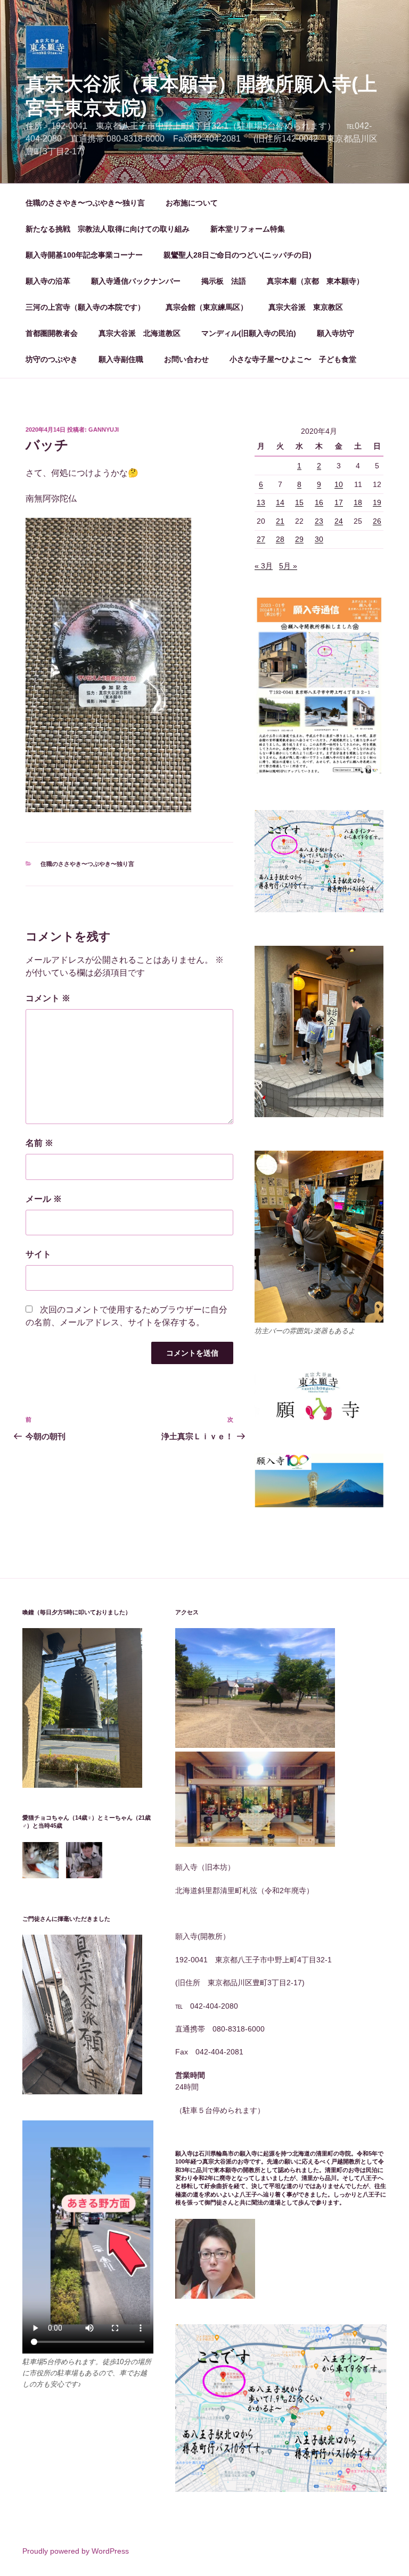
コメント (48, 998)
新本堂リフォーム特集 (248, 229)
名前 (39, 1143)
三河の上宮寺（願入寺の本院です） (85, 307)
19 (377, 502)
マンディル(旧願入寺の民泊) (249, 333)
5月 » (288, 566)
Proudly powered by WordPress (76, 2551)
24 (339, 521)
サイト (38, 1254)
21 (280, 521)
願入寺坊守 (336, 333)
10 (339, 484)
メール (44, 1199)
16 (319, 502)
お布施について (192, 203)
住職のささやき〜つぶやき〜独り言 (85, 203)
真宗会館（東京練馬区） (207, 307)
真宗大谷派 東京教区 (306, 307)
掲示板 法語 (224, 281)
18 (358, 502)
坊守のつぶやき (52, 359)
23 (319, 521)
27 (261, 539)
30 (319, 539)
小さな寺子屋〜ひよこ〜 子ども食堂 (293, 359)
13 (261, 502)
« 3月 (264, 566)
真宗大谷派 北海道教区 (140, 333)
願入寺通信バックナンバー (136, 281)
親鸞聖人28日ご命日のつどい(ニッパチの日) (238, 255)
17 (339, 502)
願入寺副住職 (121, 359)
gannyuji (104, 430)
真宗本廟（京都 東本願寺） (315, 281)
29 (299, 539)
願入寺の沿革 (48, 281)
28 (280, 539)
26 (377, 521)
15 (299, 502)
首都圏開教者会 (52, 333)
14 (280, 502)
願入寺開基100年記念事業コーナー (84, 255)
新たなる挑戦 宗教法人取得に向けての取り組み (108, 229)
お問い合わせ (186, 359)
